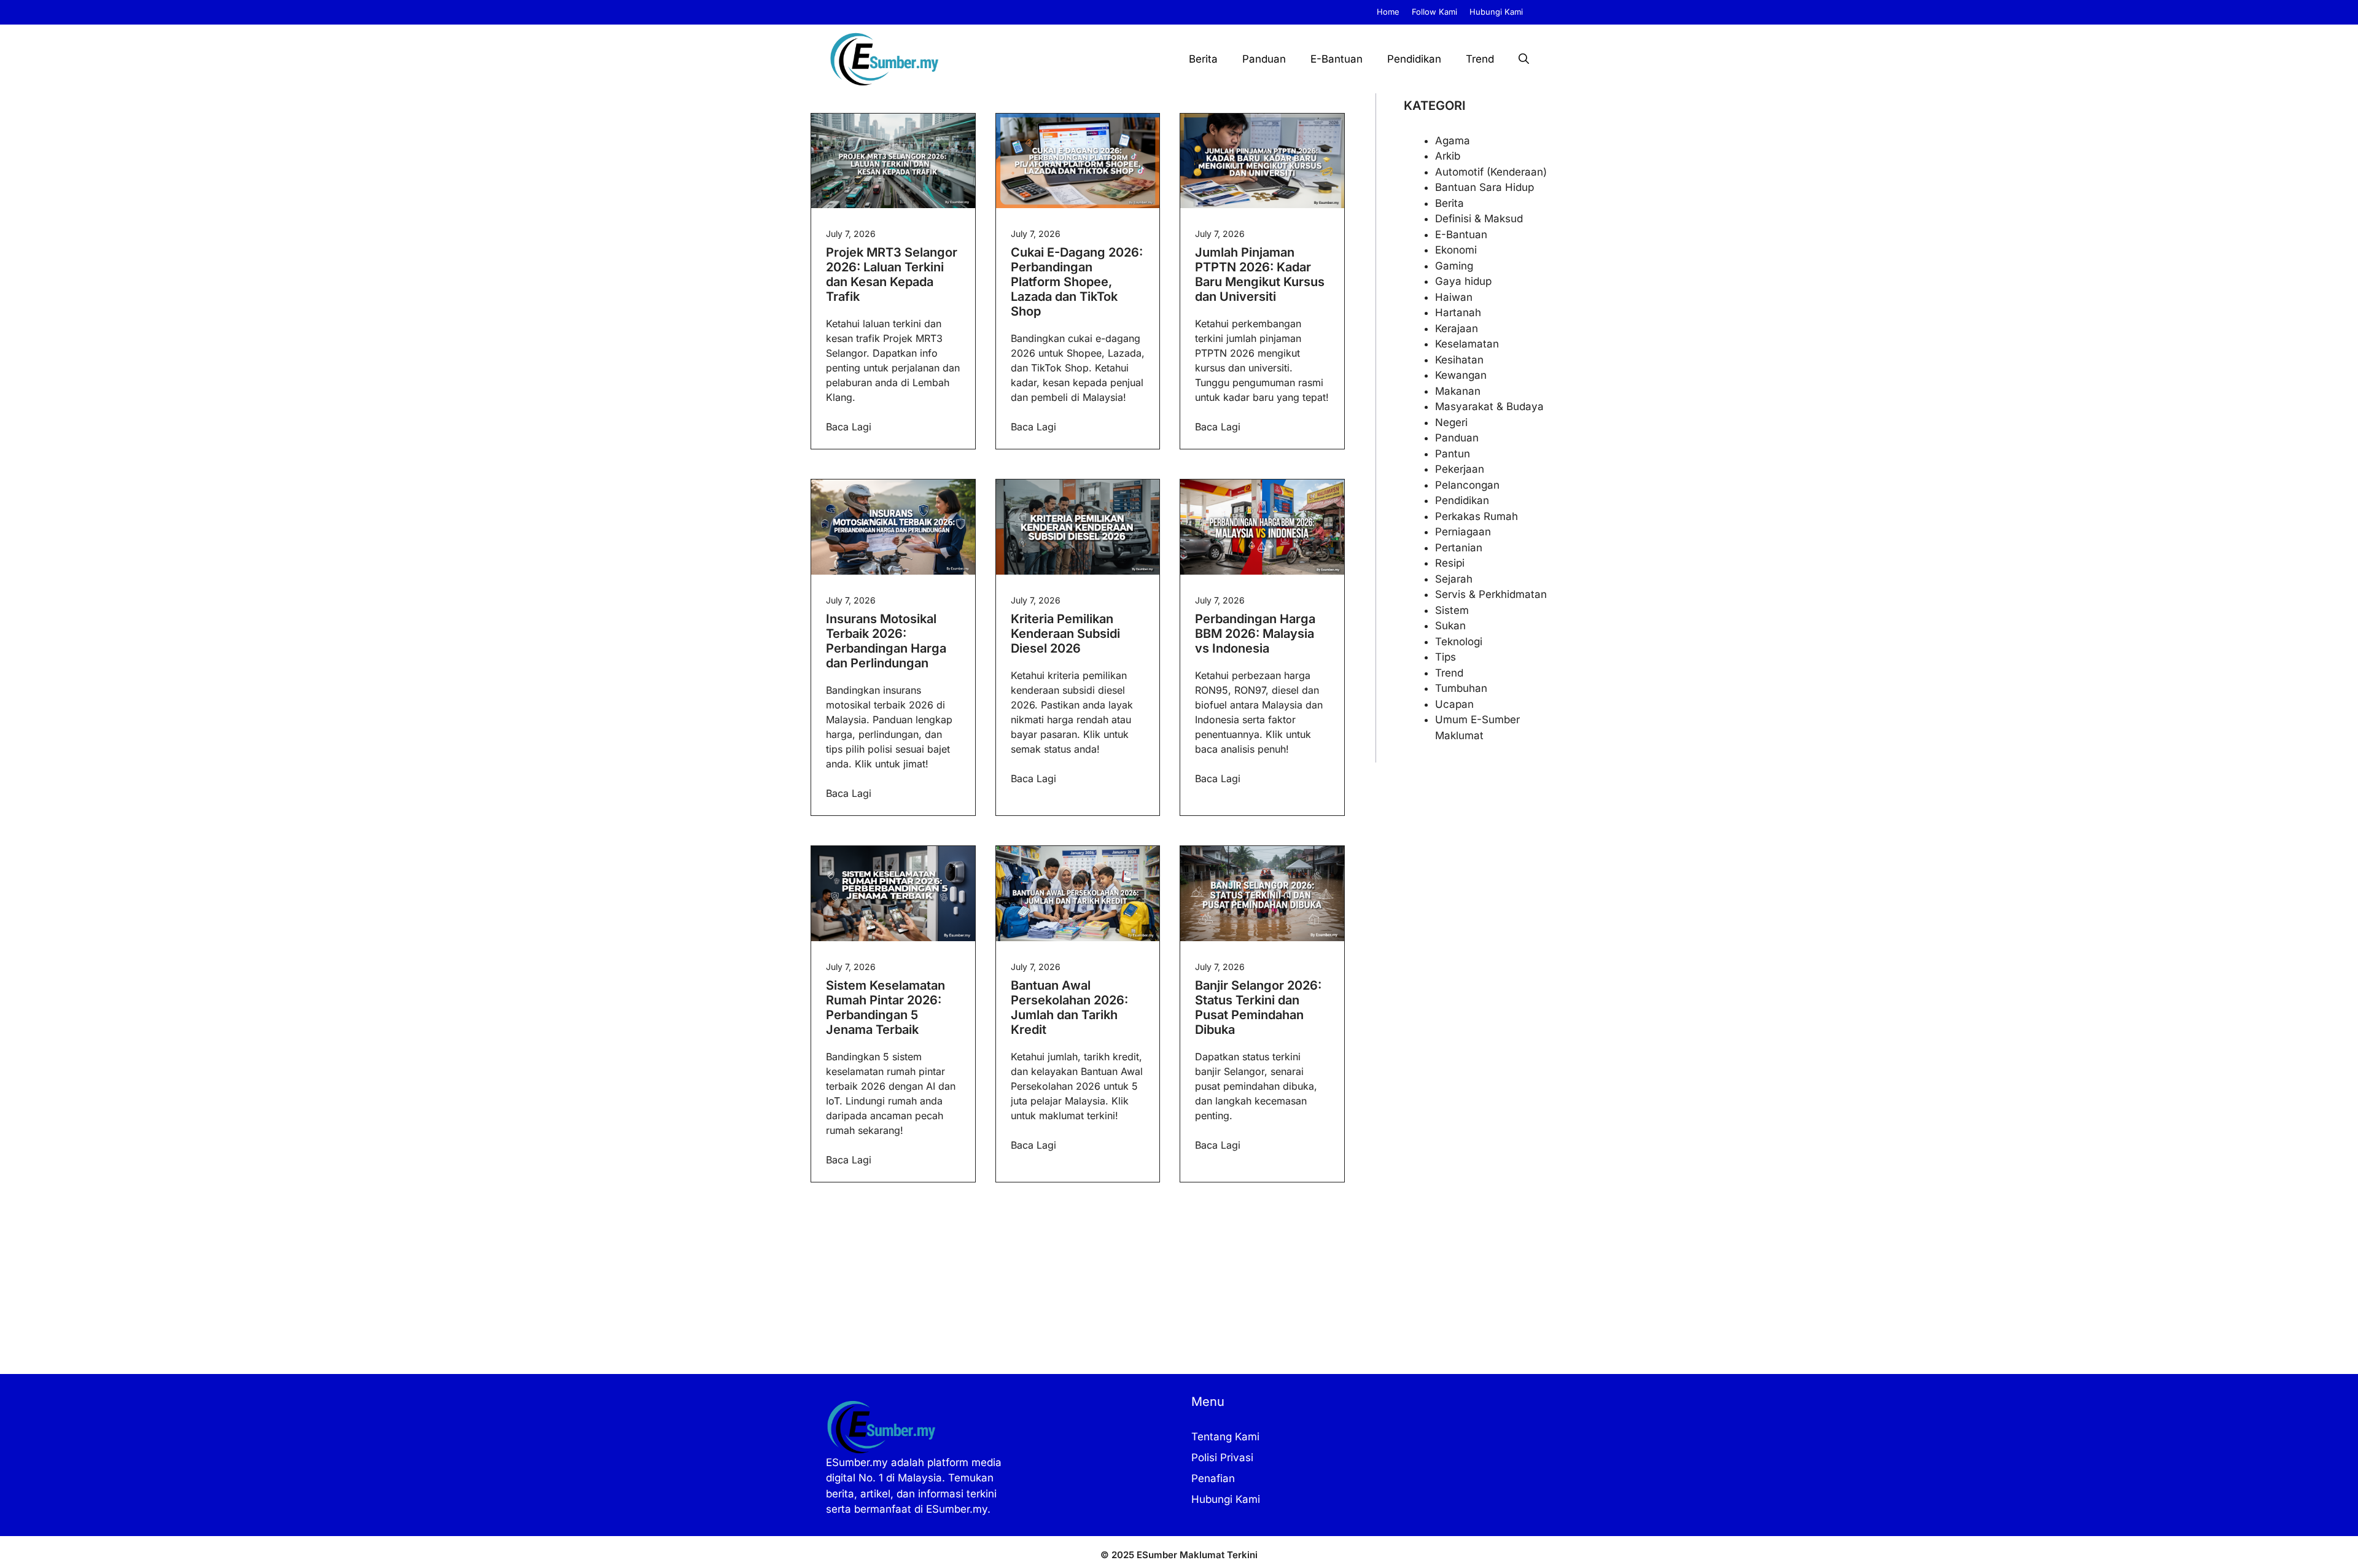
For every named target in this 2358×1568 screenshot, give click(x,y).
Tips (1446, 657)
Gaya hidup (1463, 281)
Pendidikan (1414, 59)
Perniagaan (1463, 532)
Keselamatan (1467, 344)
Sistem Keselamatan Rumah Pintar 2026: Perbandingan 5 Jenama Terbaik (885, 1007)
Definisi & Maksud (1479, 219)
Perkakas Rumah (1477, 516)
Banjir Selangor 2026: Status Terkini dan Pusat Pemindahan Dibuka (1258, 1007)
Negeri (1451, 422)
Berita (1203, 59)
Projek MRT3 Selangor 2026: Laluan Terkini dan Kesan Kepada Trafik (892, 274)
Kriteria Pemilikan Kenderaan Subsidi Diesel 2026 (1065, 634)
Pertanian (1459, 548)
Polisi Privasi (1222, 1457)
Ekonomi (1456, 250)
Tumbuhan (1461, 688)
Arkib (1448, 156)
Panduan (1264, 59)
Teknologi (1459, 642)
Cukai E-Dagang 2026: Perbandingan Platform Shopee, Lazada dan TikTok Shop (1077, 282)
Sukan (1450, 626)
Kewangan (1461, 375)
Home (1388, 12)
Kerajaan (1457, 328)
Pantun (1453, 454)
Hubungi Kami (1496, 12)
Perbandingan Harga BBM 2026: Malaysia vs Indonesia (1255, 634)
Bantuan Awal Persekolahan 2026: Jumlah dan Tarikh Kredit (1069, 1007)
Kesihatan (1459, 360)
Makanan (1458, 391)
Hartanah (1458, 312)
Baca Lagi (849, 427)
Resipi (1450, 563)
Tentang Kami (1225, 1437)
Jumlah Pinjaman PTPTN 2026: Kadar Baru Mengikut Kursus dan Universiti (1260, 274)
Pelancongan (1467, 485)
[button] (1524, 59)
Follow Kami (1434, 12)
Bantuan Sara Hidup (1484, 187)
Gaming (1454, 266)
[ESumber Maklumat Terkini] (884, 59)
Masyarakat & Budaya (1489, 406)
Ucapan (1454, 704)
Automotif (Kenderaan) (1491, 172)
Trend (1480, 59)
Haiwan (1454, 297)
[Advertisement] (1078, 1288)
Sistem (1452, 610)
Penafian (1213, 1478)
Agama (1453, 141)
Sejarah (1454, 579)
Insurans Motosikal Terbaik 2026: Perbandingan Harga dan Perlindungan (886, 641)
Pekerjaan (1460, 469)
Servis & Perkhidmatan (1491, 594)
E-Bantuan (1337, 59)
